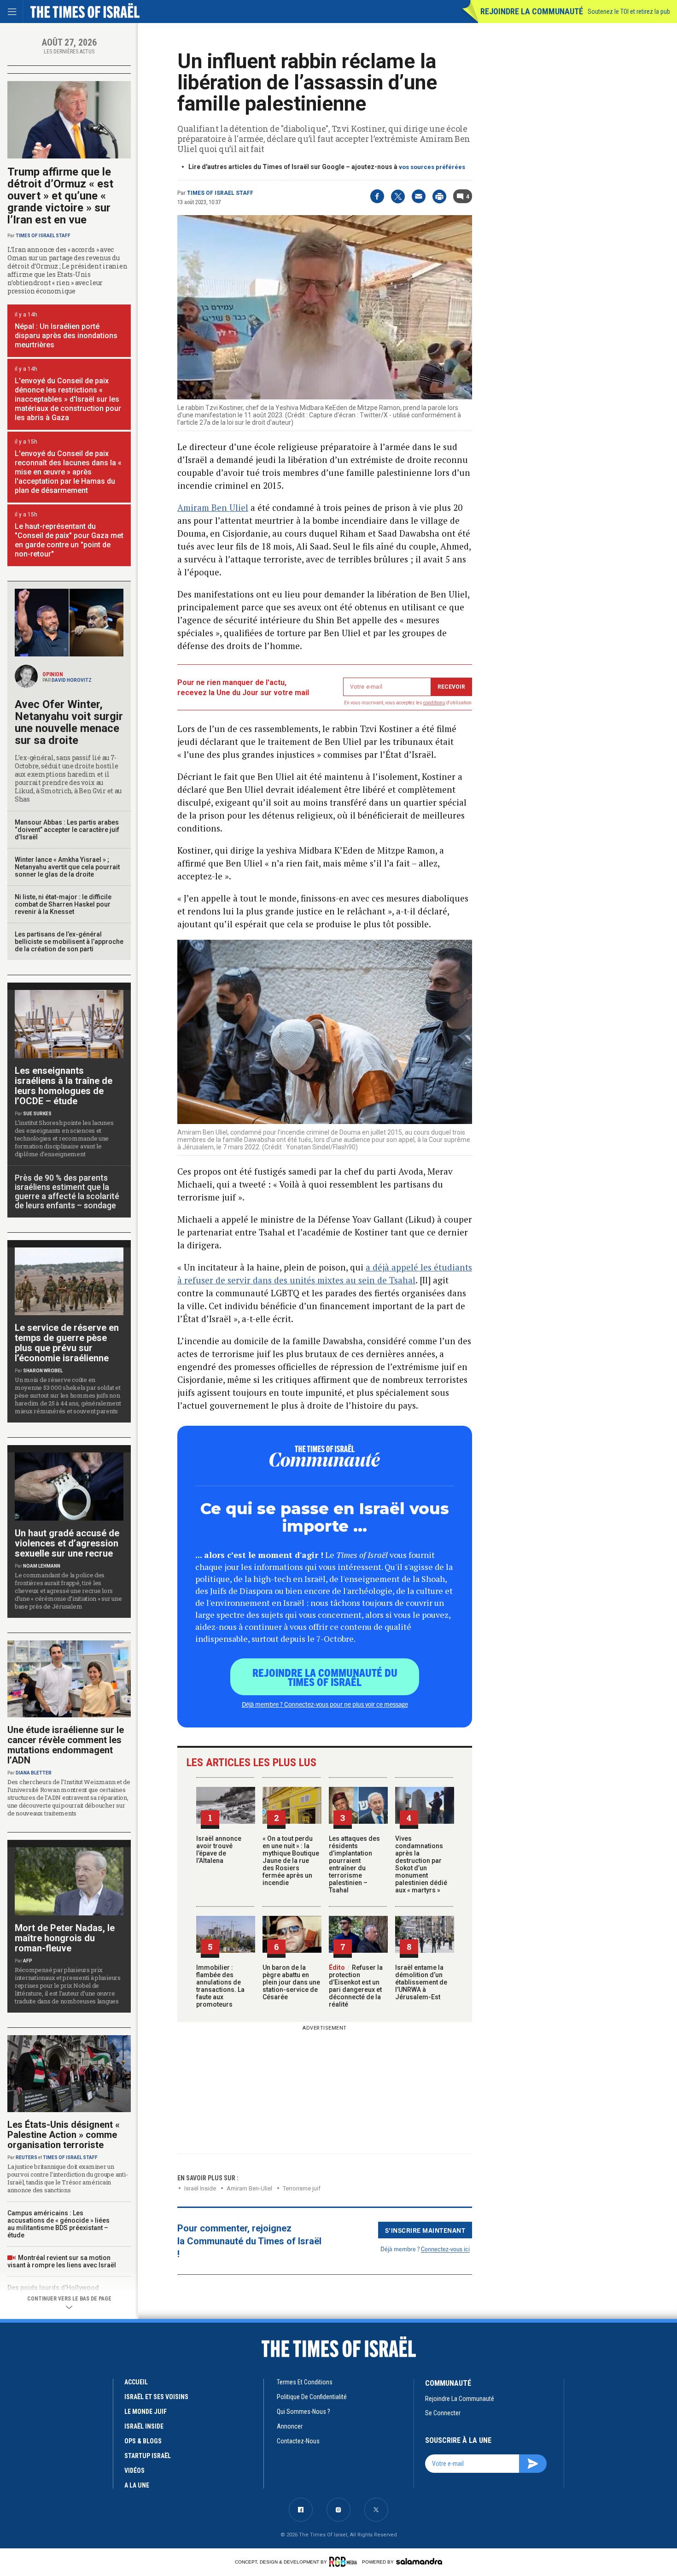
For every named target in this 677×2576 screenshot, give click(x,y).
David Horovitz (72, 680)
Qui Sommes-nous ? (303, 2412)
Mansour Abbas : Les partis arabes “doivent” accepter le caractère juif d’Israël (67, 830)
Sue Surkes (37, 1114)
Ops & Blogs (143, 2441)
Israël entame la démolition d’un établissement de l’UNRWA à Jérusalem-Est (421, 1982)
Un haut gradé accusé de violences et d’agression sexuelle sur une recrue (67, 1543)
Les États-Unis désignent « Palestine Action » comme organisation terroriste (64, 2135)
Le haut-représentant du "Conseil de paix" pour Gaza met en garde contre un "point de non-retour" (69, 540)
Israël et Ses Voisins (156, 2397)
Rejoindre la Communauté (532, 11)
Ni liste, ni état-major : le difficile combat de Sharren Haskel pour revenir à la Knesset (63, 904)
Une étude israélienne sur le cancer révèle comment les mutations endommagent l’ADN (66, 1745)
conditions (434, 703)
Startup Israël (148, 2456)
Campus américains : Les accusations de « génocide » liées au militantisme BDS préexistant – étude (58, 2224)
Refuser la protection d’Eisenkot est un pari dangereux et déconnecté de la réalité (356, 1986)
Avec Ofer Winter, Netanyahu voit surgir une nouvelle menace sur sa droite (69, 722)
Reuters (26, 2157)
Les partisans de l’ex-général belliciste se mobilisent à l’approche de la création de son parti (69, 942)
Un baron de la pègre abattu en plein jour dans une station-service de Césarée (291, 1982)
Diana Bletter (34, 1773)
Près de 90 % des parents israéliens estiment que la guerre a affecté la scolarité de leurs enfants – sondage (67, 1191)
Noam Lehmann (42, 1566)
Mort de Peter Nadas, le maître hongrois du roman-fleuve (65, 1938)
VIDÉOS (134, 2471)
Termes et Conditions (305, 2382)
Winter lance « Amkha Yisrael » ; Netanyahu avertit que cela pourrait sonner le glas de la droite (67, 867)
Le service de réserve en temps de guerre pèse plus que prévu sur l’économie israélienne (67, 1343)
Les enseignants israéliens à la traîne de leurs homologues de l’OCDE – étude (64, 1086)
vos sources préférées (432, 167)
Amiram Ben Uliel (213, 507)
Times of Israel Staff (220, 193)
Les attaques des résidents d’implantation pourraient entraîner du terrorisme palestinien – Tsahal (354, 1864)
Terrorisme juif (302, 2188)
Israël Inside (200, 2188)
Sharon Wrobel (43, 1371)
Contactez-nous (298, 2441)
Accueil (136, 2382)
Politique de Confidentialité (312, 2397)
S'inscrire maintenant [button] (425, 2230)
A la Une (137, 2485)
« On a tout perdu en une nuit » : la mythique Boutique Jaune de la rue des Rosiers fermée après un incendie (291, 1861)
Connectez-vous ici (445, 2249)
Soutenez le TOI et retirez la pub (629, 12)
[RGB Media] (345, 2562)
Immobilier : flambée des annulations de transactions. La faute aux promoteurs (220, 1986)
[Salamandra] (419, 2561)
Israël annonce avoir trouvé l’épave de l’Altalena (219, 1850)
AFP (28, 1961)
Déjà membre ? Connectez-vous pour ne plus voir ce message (325, 1704)
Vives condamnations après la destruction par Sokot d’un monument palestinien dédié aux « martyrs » (421, 1864)
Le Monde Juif (146, 2412)
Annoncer (290, 2426)
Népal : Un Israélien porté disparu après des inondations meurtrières (66, 336)
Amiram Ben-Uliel (249, 2188)
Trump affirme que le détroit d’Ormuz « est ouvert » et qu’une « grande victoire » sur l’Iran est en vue (60, 196)
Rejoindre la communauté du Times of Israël (325, 1677)
